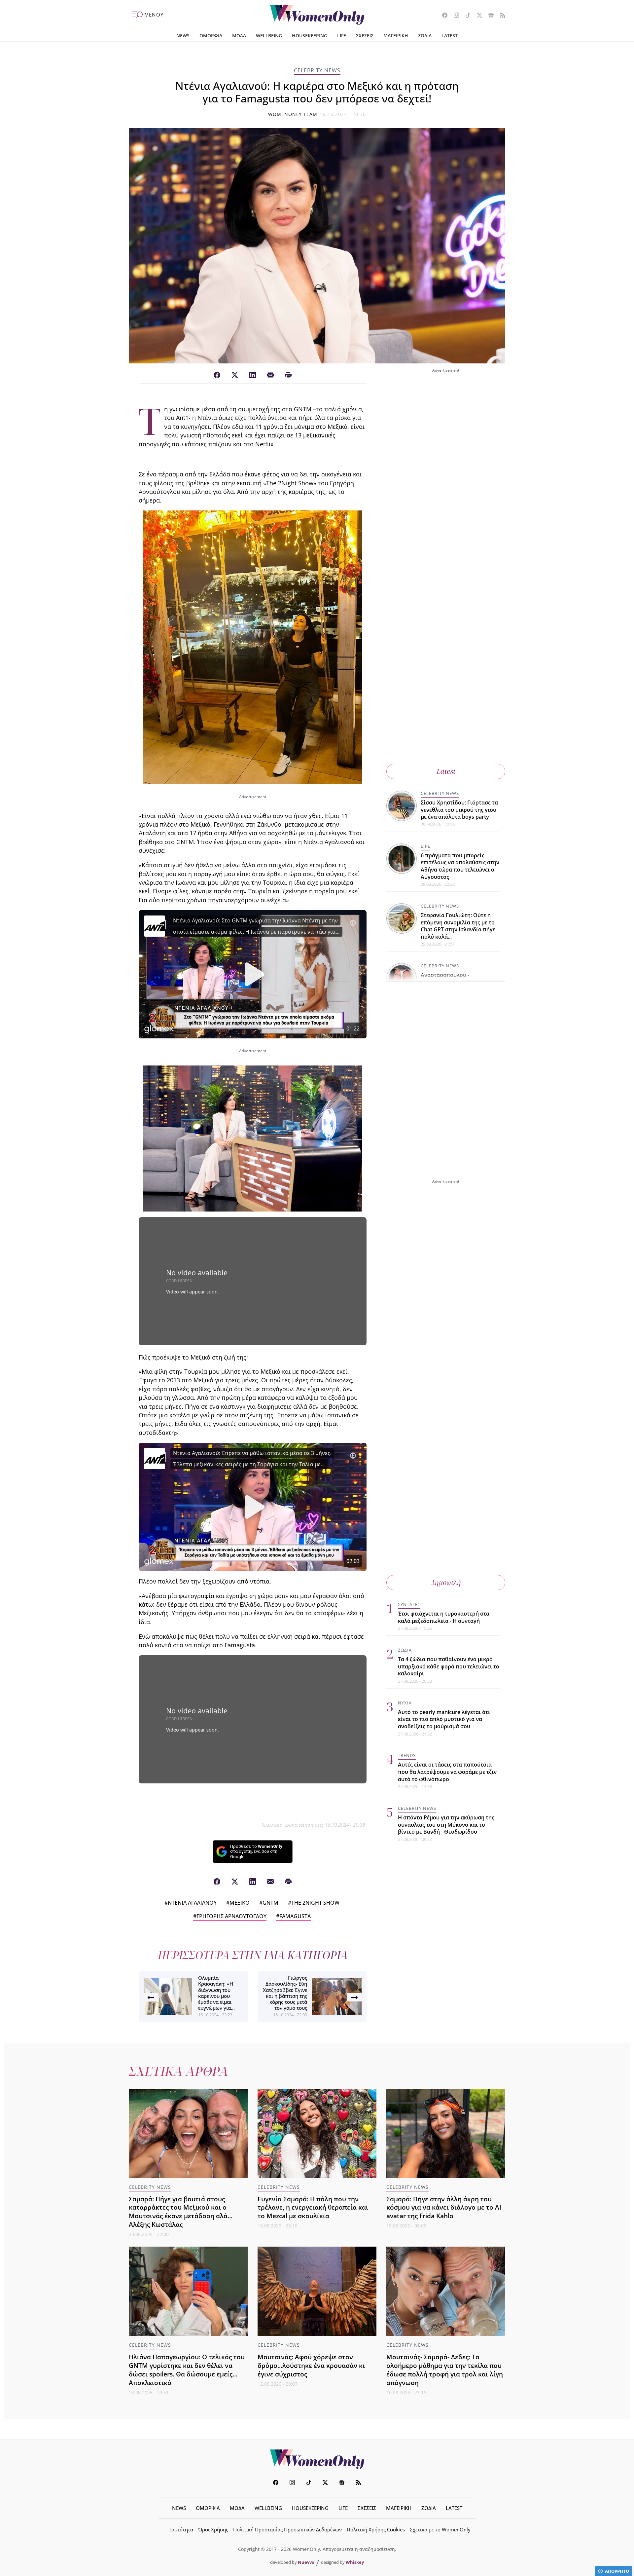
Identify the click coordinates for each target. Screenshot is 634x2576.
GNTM (270, 1903)
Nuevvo (306, 2562)
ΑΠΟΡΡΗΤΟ (617, 2571)
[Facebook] (217, 375)
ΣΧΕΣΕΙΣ (365, 36)
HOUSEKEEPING (310, 36)
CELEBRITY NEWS (317, 70)
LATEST (450, 36)
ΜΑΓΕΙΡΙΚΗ (396, 36)
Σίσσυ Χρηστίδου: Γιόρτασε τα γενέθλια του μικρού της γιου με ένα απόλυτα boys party (459, 810)
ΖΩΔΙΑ (425, 36)
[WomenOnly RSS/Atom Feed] (500, 16)
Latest (446, 771)
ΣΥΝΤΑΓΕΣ (409, 1604)
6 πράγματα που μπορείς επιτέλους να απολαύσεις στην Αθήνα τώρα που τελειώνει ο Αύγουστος (460, 866)
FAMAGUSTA (295, 1916)
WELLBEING (269, 36)
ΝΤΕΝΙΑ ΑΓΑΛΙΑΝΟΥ (192, 1903)
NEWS (183, 36)
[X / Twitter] (235, 375)
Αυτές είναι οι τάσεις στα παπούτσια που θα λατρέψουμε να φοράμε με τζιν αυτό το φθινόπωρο (447, 1772)
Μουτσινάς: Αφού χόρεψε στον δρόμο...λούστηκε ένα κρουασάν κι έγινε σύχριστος (311, 2365)
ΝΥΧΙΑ (405, 1703)
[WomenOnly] (317, 15)
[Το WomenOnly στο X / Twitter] (477, 16)
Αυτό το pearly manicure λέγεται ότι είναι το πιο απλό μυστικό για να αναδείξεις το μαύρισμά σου (444, 1719)
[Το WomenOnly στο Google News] (489, 16)
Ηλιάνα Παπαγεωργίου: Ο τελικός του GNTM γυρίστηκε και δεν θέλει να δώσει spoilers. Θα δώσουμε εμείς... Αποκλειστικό (187, 2370)
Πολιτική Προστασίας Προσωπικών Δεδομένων (287, 2529)
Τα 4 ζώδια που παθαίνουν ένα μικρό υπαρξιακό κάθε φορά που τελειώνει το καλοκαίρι (449, 1666)
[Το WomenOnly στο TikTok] (465, 16)
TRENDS (407, 1755)
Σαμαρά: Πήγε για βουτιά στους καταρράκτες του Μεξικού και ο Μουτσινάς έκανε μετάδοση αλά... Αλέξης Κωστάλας (181, 2212)
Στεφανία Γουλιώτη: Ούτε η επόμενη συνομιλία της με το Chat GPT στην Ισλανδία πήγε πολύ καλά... (458, 926)
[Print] (288, 375)
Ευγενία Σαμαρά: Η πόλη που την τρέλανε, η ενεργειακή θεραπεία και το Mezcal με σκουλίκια (313, 2207)
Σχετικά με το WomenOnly (440, 2529)
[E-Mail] (270, 375)
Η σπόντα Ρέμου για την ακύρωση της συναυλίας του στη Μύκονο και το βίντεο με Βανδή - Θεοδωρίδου (446, 1825)
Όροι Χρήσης (213, 2529)
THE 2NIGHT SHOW (315, 1903)
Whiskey (355, 2562)
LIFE (342, 36)
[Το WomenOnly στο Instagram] (454, 16)
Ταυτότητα (181, 2529)
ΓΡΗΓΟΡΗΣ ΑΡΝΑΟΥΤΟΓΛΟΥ (231, 1916)
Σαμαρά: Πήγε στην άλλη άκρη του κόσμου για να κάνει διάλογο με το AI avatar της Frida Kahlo (444, 2207)
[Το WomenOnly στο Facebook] (442, 16)
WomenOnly (317, 2459)
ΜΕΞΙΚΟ (240, 1903)
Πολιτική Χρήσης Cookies (376, 2529)
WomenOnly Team (293, 114)
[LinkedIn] (253, 375)
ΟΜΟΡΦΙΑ (211, 36)
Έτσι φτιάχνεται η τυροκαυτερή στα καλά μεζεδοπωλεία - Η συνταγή (444, 1617)
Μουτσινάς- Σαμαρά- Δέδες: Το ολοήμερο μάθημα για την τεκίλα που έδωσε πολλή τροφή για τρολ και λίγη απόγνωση (445, 2370)
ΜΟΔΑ (239, 36)
